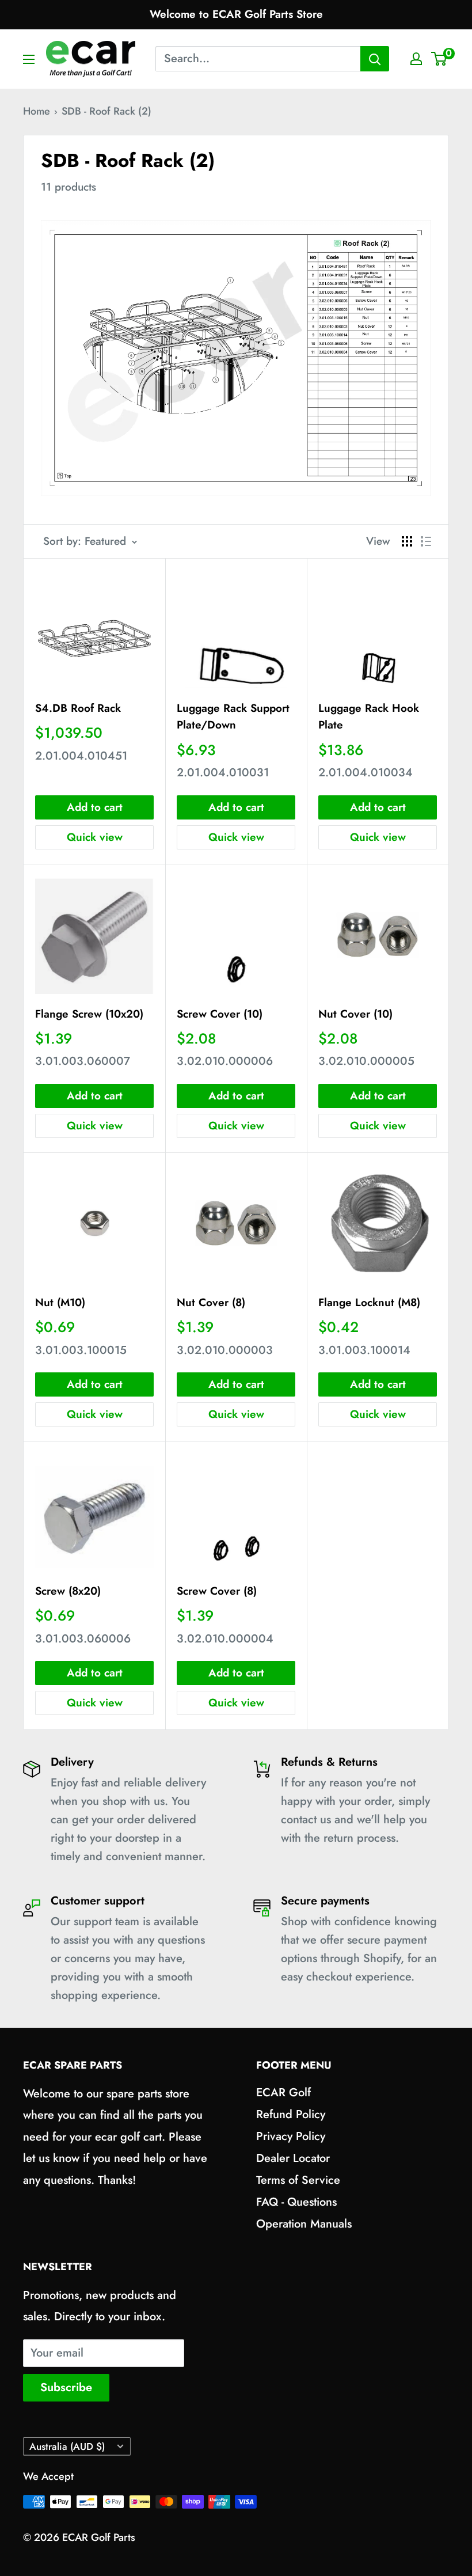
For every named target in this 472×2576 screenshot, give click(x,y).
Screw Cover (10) (220, 1014)
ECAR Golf (283, 2093)
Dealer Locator (293, 2158)
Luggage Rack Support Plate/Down (233, 716)
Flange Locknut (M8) (369, 1302)
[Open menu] (29, 59)
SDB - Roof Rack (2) (106, 111)
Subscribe (66, 2387)
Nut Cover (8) (211, 1302)
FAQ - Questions (296, 2202)
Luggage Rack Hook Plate (369, 716)
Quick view (95, 837)
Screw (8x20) (68, 1591)
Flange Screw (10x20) (89, 1014)
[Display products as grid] (407, 541)
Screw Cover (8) (217, 1591)
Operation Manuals (304, 2224)
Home (37, 111)
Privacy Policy (291, 2136)
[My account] (416, 59)
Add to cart (95, 807)
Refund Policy (291, 2114)
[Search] (375, 59)
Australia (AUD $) (67, 2446)
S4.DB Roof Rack (78, 708)
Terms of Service (298, 2180)
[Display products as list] (426, 541)
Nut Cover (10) (355, 1014)
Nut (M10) (60, 1302)
